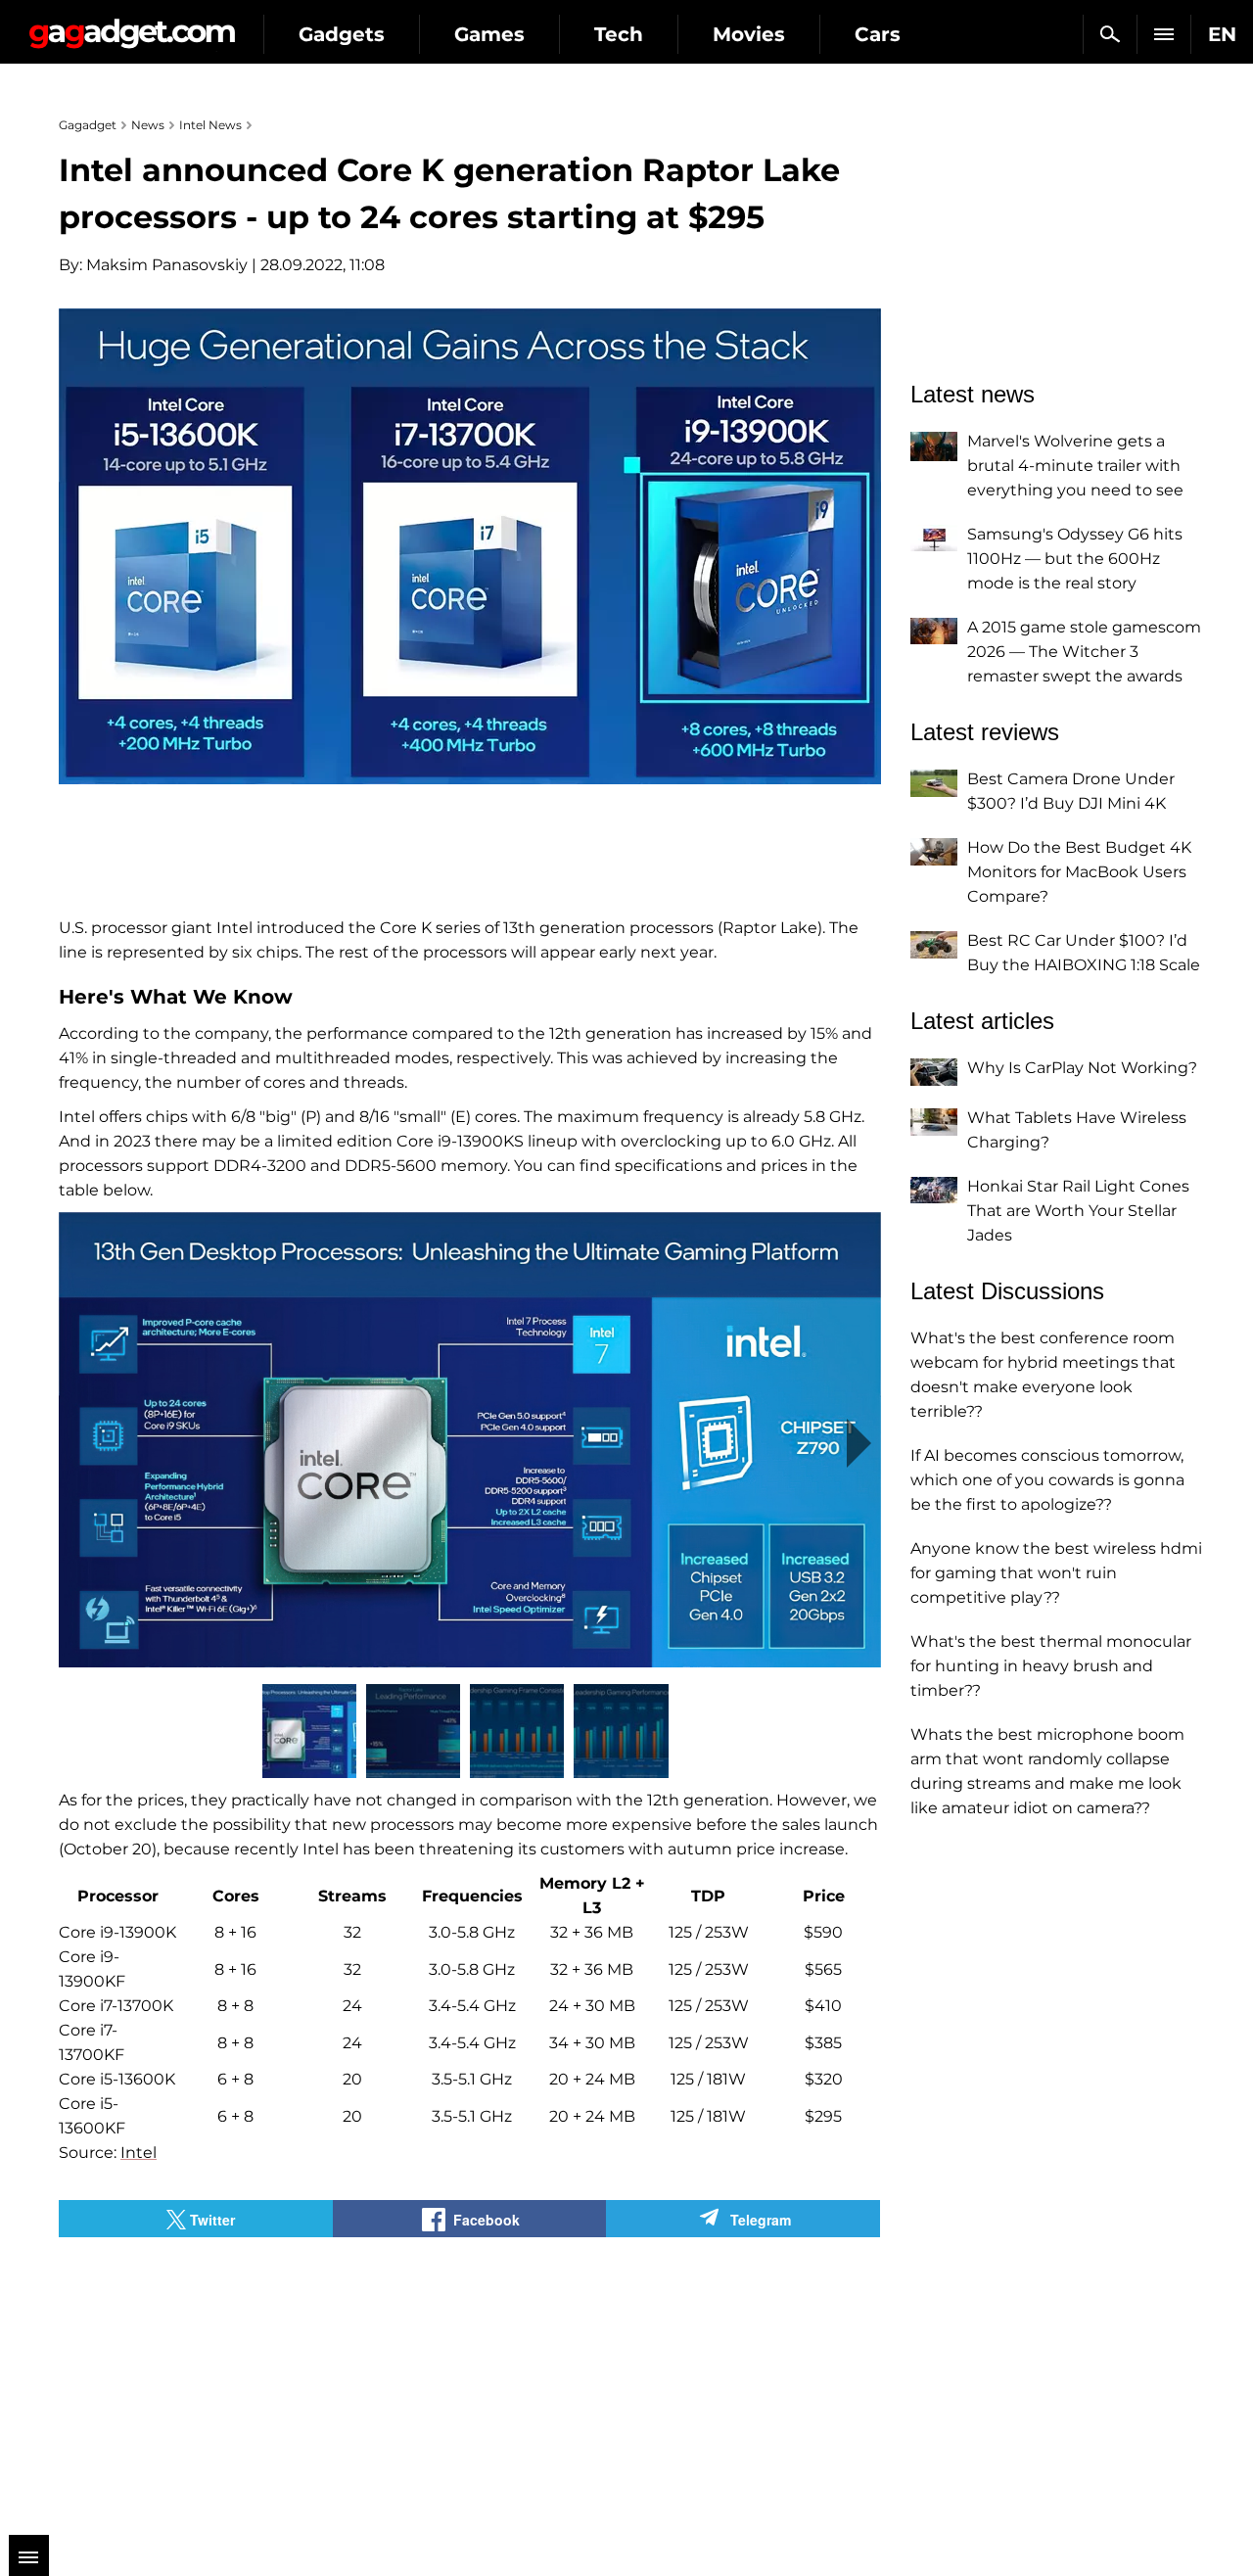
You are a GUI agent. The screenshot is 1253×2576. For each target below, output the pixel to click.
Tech (619, 34)
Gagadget (132, 26)
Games (489, 34)
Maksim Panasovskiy (167, 265)
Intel (139, 2153)
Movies (749, 34)
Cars (878, 34)
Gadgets (342, 34)
